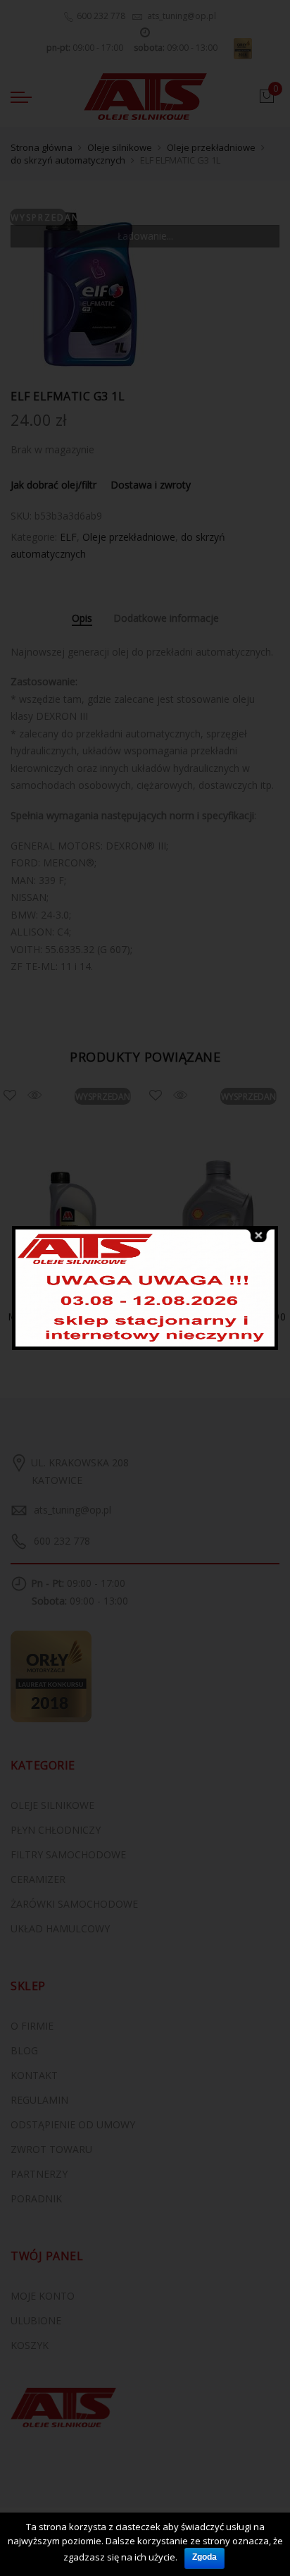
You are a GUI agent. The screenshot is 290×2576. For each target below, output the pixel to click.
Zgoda (204, 2557)
